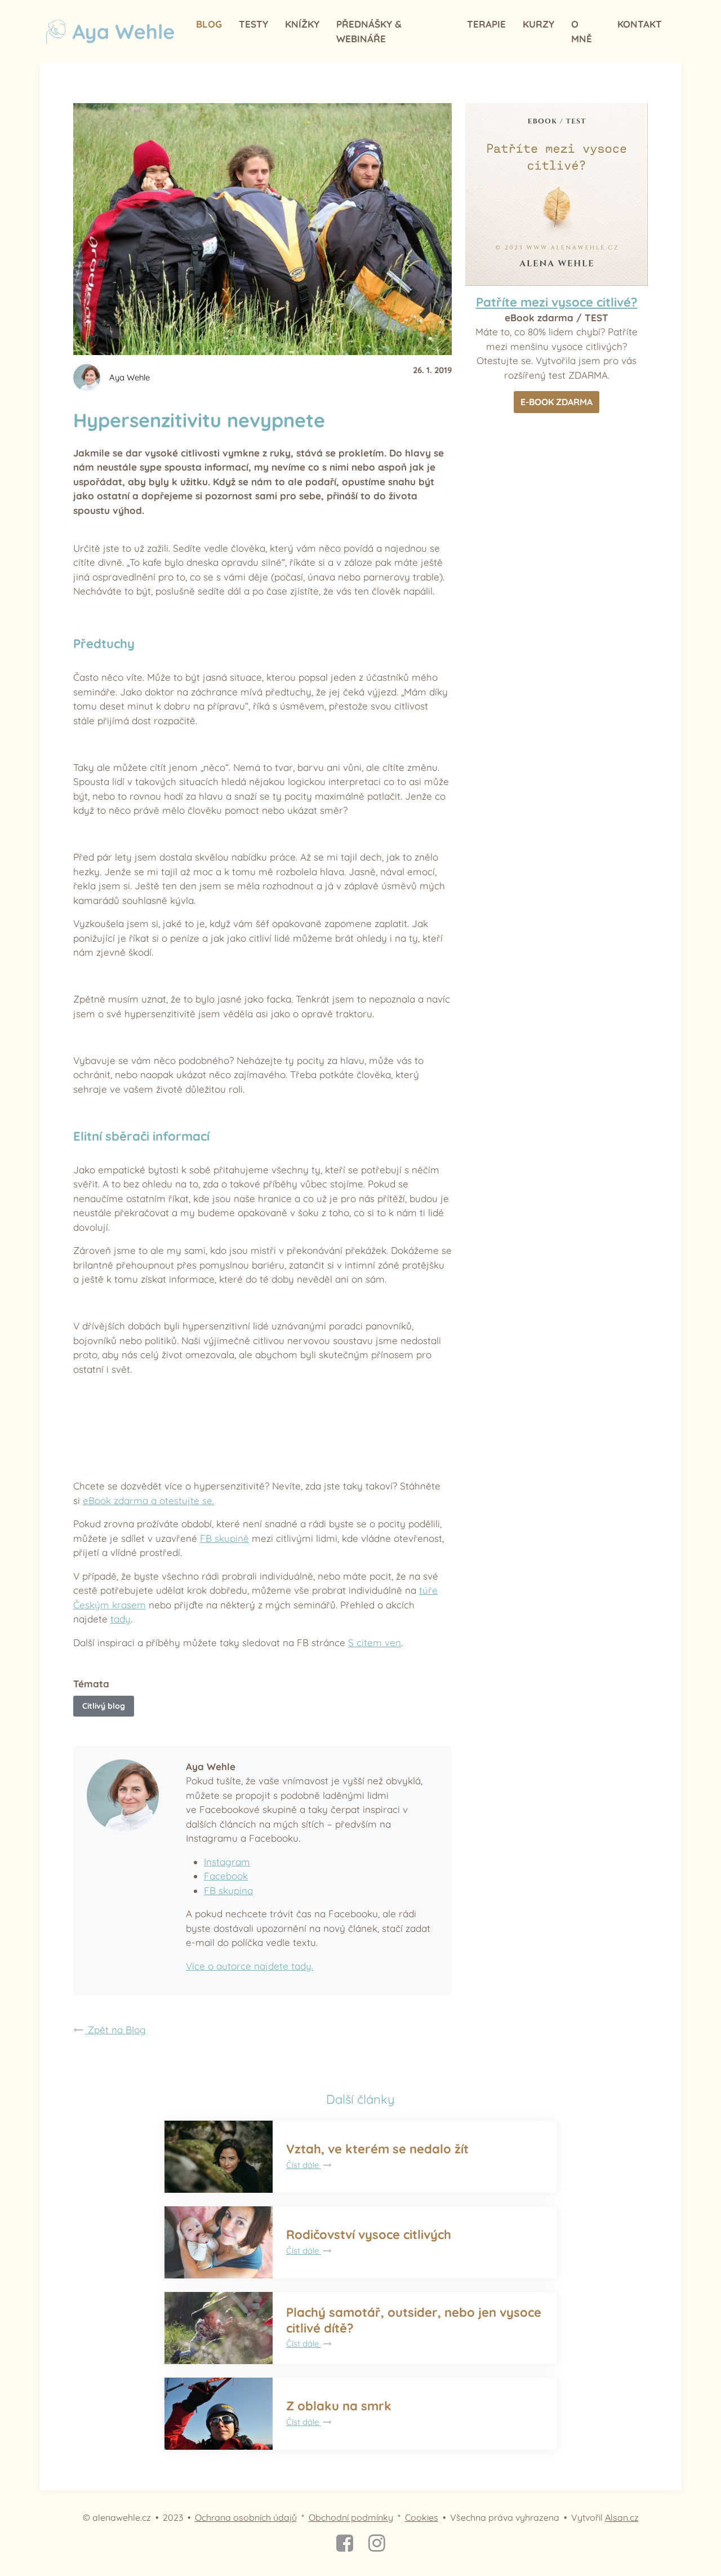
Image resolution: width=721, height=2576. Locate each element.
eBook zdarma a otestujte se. (148, 1500)
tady (121, 1619)
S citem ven (375, 1642)
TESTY (253, 24)
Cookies (422, 2517)
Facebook (226, 1876)
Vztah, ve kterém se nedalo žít (377, 2149)
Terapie (486, 24)
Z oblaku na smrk (339, 2406)
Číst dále (304, 2165)
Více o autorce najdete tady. (250, 1966)
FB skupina (228, 1890)
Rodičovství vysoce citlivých (369, 2234)
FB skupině (224, 1538)
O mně (582, 31)
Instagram (227, 1862)
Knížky (302, 24)
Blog (209, 24)
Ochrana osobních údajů (246, 2517)
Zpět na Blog (115, 2030)
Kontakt (640, 24)
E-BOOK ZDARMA (557, 402)
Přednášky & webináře (369, 31)
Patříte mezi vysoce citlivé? (557, 302)
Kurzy (538, 24)
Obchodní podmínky (351, 2517)
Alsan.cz (622, 2517)
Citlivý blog (104, 1706)
